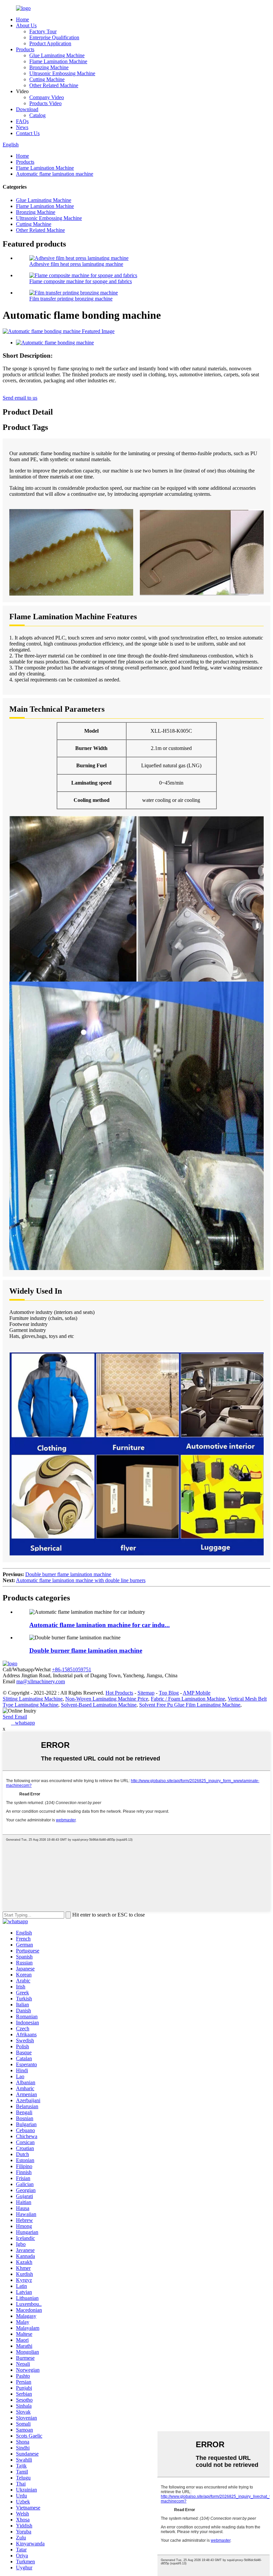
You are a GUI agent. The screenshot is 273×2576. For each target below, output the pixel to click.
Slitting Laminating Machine (33, 1699)
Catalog (37, 115)
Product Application (50, 43)
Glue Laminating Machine (57, 55)
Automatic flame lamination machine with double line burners (81, 1580)
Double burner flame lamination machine (68, 1574)
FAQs (22, 121)
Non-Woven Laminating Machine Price (107, 1699)
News (22, 127)
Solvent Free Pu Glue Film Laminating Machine (190, 1705)
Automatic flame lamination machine (55, 174)
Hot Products (119, 1693)
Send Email (15, 1717)
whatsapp (23, 1723)
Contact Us (28, 133)
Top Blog (169, 1693)
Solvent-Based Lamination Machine (99, 1705)
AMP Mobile (197, 1693)
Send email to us (20, 398)
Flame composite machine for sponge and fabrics (81, 281)
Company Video (47, 97)
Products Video (45, 103)
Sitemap (146, 1693)
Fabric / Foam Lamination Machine (188, 1699)
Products (25, 49)
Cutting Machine (47, 79)
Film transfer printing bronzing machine (71, 299)
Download (27, 109)
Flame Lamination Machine (58, 61)
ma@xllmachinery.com (41, 1681)
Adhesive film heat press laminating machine (76, 264)
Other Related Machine (54, 85)
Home (22, 19)
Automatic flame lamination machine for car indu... (100, 1625)
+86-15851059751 (72, 1669)
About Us (26, 25)
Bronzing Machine (49, 67)
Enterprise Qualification (54, 37)
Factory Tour (43, 31)
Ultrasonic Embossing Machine (62, 73)
